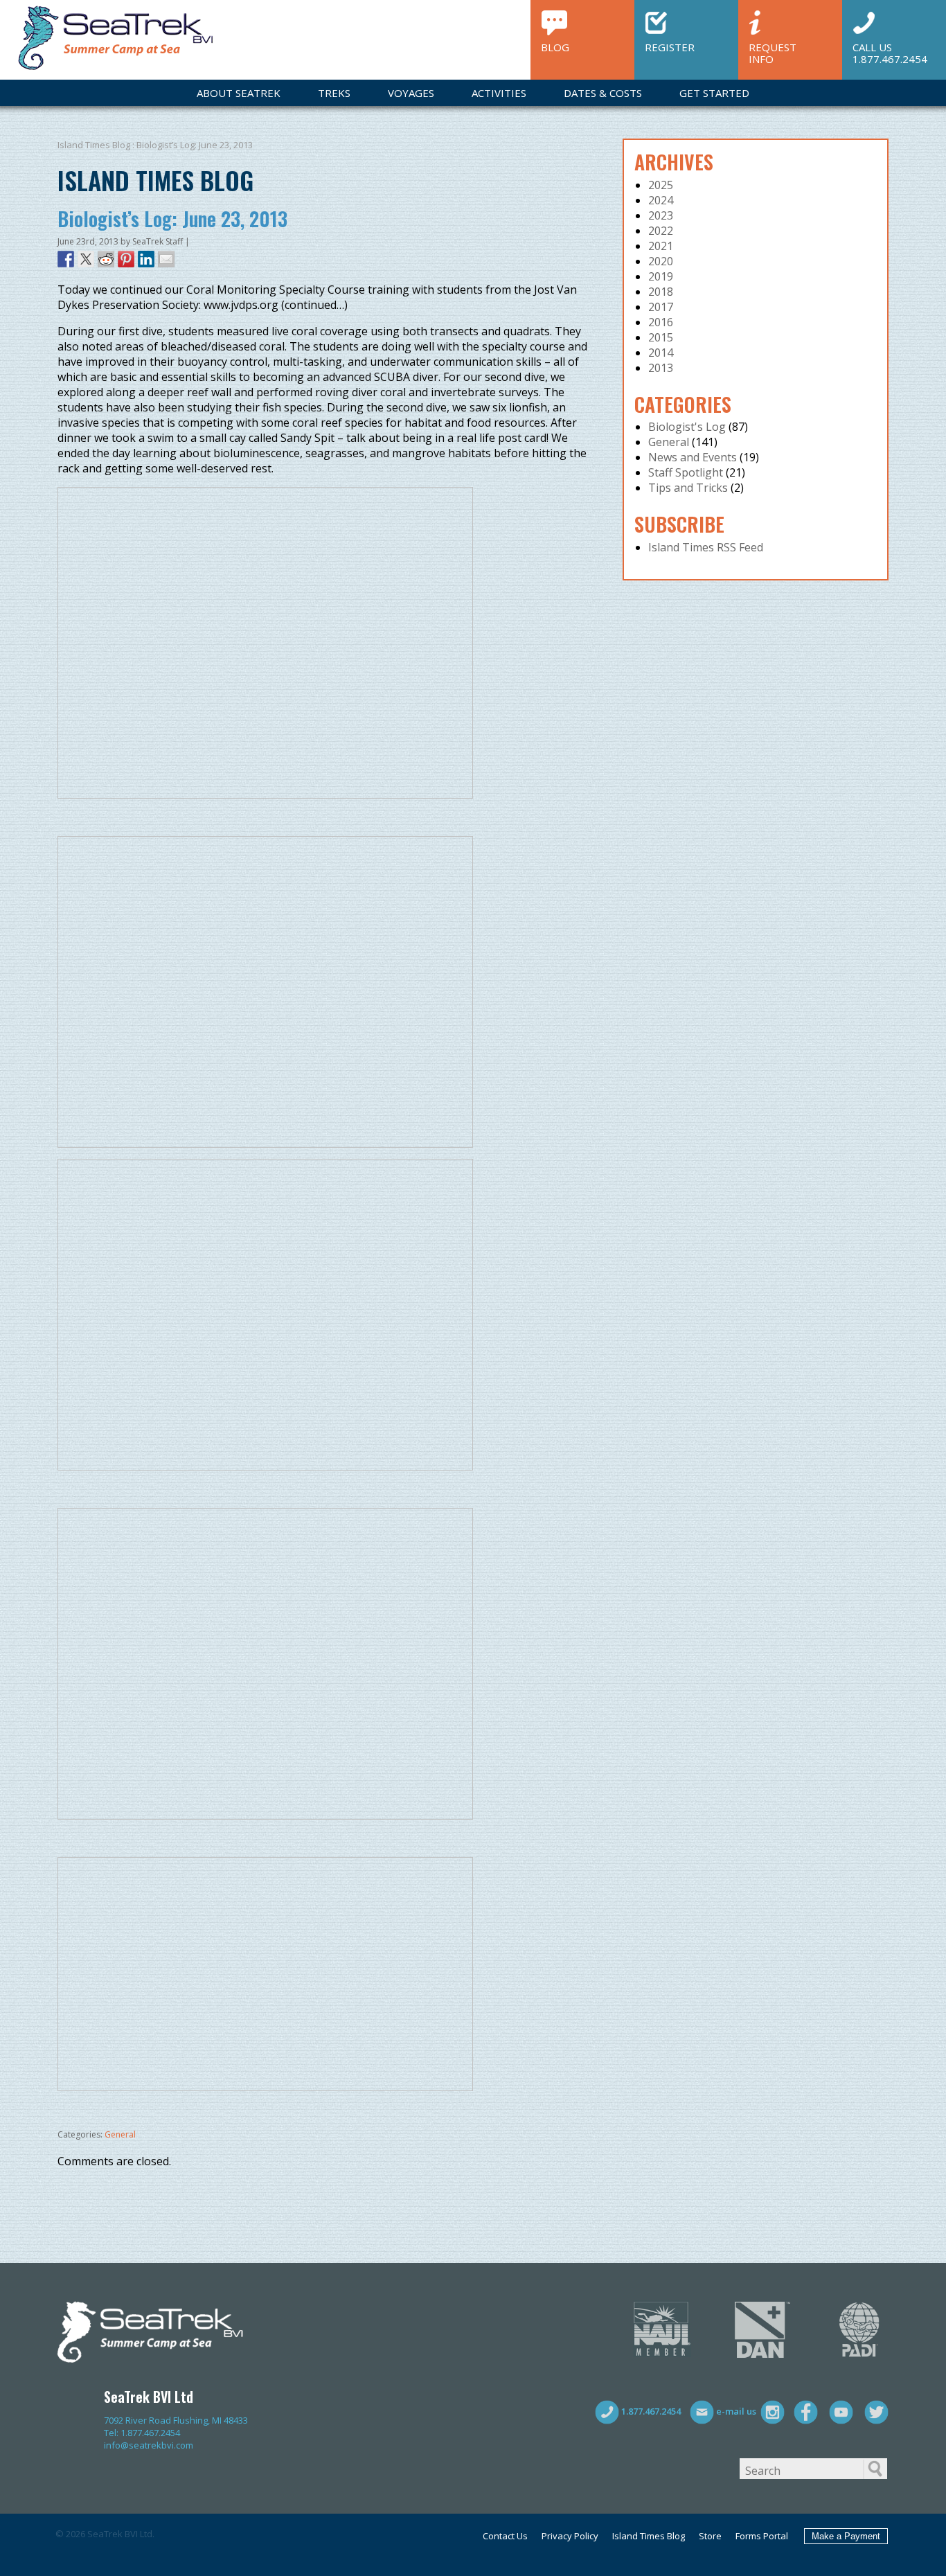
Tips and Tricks (688, 488)
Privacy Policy (570, 2536)
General (120, 2134)
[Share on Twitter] (86, 259)
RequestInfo (773, 52)
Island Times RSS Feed (706, 547)
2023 (661, 215)
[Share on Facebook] (66, 259)
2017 (661, 307)
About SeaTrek (239, 93)
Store (710, 2536)
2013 (661, 368)
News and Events (693, 457)
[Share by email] (166, 259)
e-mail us (735, 2411)
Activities (499, 93)
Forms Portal (762, 2536)
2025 (661, 185)
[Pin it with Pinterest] (126, 259)
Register (670, 47)
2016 (661, 322)
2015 (661, 337)
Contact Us (505, 2536)
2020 (661, 261)
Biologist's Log (687, 427)
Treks (334, 93)
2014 (661, 353)
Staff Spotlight (686, 472)
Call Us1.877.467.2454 (890, 52)
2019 (661, 276)
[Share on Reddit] (106, 259)
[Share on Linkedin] (146, 259)
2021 (661, 246)
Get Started (714, 93)
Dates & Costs (603, 93)
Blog (555, 47)
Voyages (411, 93)
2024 (661, 200)
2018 (661, 292)
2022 (661, 231)
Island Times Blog (94, 145)
